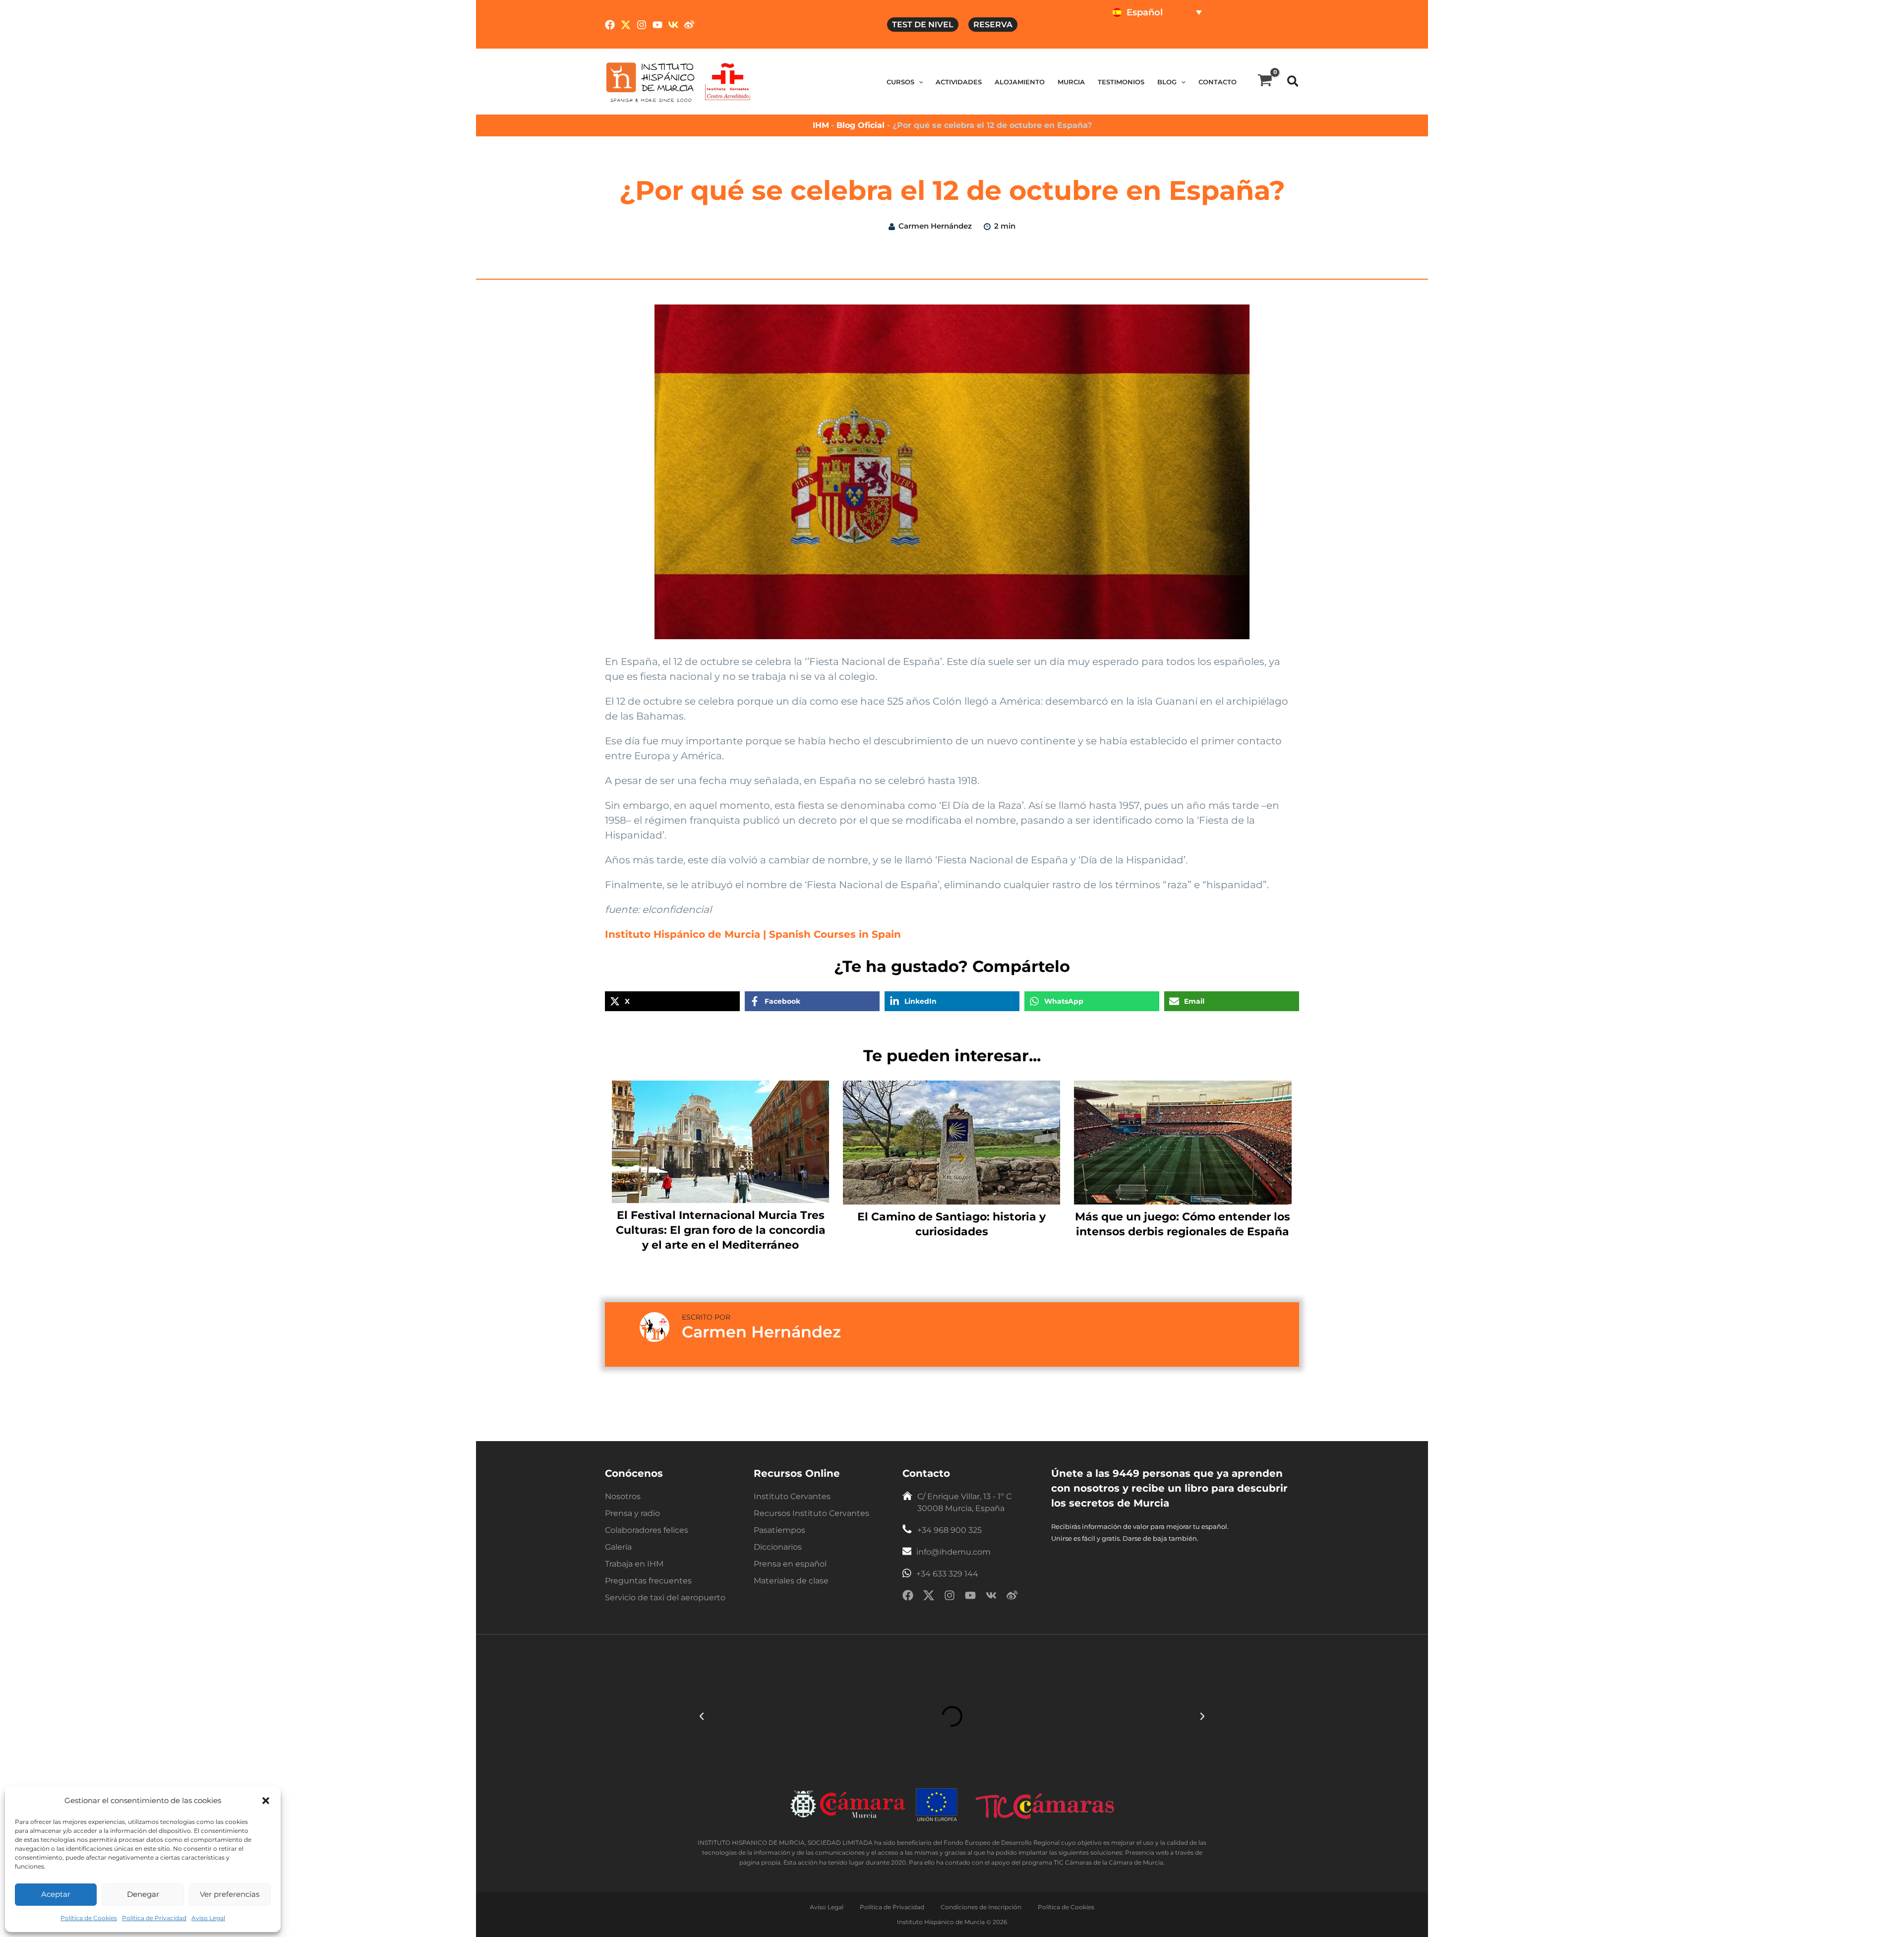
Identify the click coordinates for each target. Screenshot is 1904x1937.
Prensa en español (790, 1564)
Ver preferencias (230, 1894)
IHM (821, 125)
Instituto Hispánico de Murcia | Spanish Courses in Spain (753, 934)
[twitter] (929, 1597)
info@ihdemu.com (953, 1552)
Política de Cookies (89, 1918)
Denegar (143, 1894)
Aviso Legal (208, 1918)
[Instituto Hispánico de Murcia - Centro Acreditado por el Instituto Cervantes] (728, 81)
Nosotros (623, 1496)
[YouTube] (657, 25)
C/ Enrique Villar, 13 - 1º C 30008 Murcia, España (964, 1502)
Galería (618, 1547)
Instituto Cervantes (792, 1496)
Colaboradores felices (647, 1530)
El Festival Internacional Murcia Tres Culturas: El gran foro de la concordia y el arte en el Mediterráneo (721, 1230)
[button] (266, 1801)
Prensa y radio (632, 1513)
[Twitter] (626, 25)
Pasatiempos (779, 1530)
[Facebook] (610, 25)
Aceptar (56, 1894)
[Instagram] (642, 25)
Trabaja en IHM (634, 1564)
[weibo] (1012, 1597)
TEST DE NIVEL (923, 25)
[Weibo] (689, 25)
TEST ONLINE (1138, 37)
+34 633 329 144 (947, 1574)
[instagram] (950, 1597)
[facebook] (908, 1597)
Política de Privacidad (154, 1918)
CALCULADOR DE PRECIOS (1232, 37)
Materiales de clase (791, 1581)
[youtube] (970, 1597)
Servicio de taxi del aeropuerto (665, 1598)
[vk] (991, 1597)
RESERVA (993, 25)
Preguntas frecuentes (648, 1581)
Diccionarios (778, 1547)
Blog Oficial (862, 125)
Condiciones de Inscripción (981, 1907)
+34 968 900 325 (950, 1530)
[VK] (673, 25)
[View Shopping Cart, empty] (1265, 82)
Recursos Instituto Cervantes (811, 1513)
